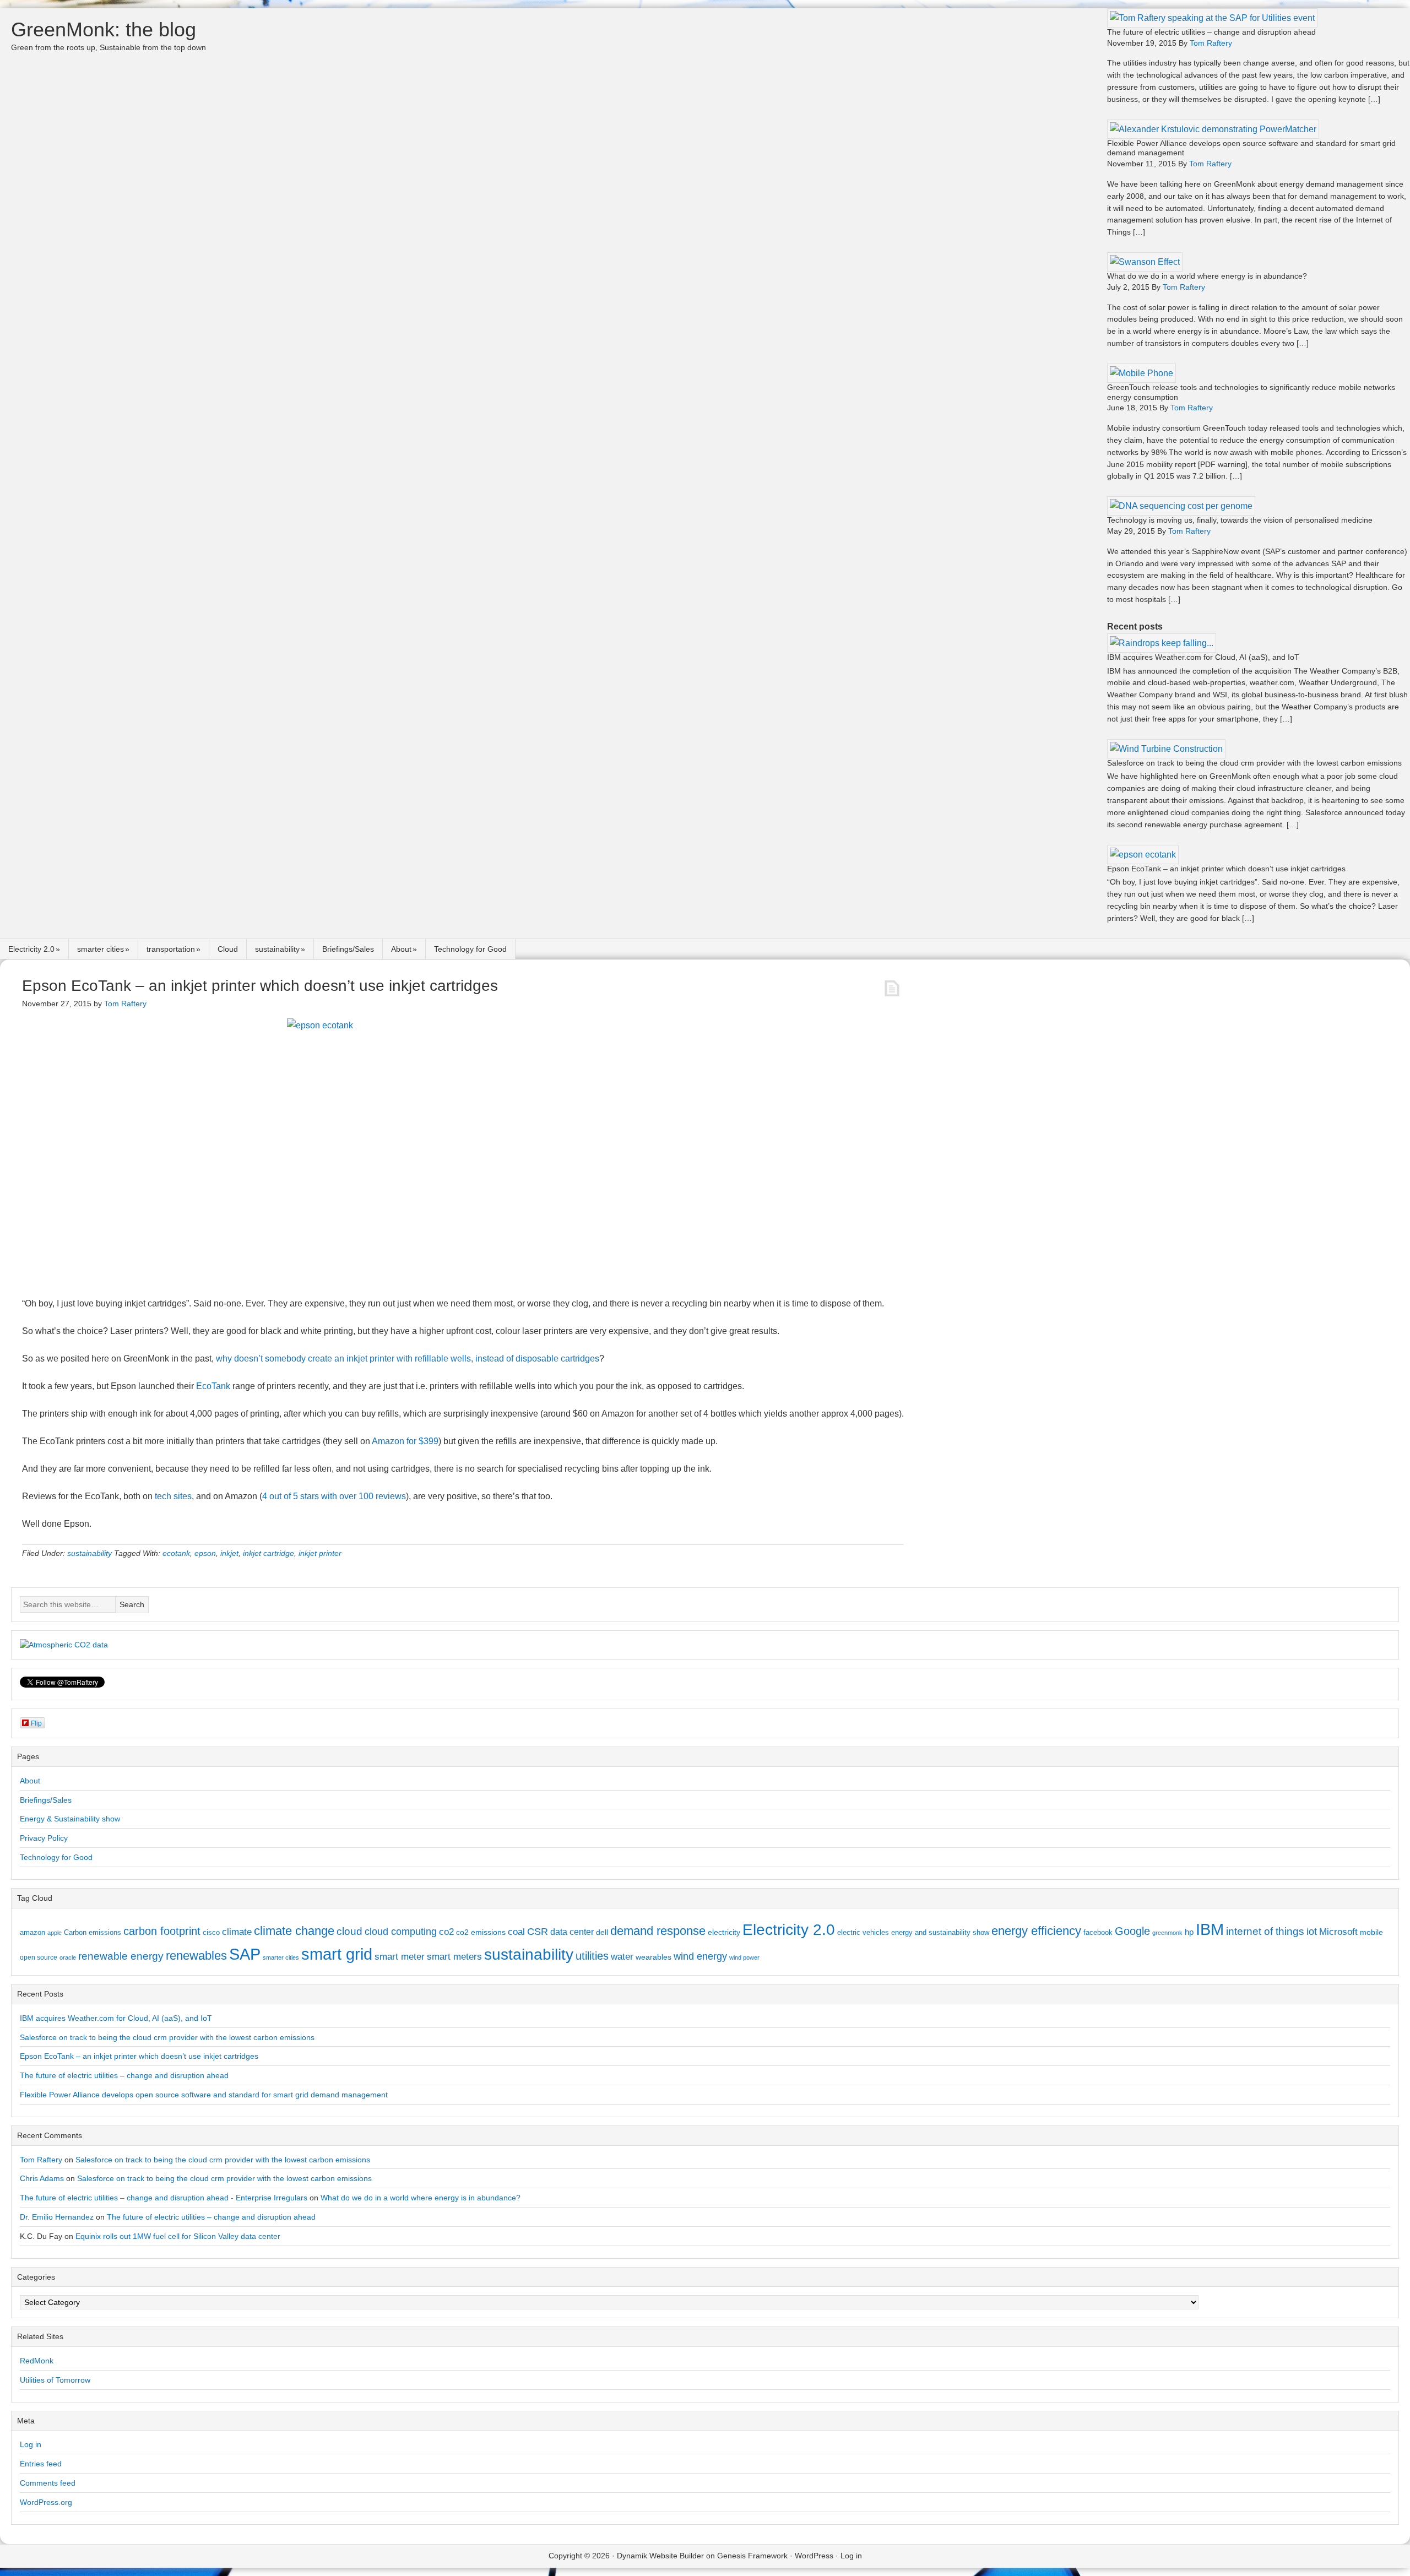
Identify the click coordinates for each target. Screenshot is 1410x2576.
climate (237, 1932)
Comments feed (48, 2483)
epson (205, 1553)
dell (602, 1932)
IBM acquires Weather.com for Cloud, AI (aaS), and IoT (1203, 657)
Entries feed (41, 2464)
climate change (294, 1931)
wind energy (700, 1956)
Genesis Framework (752, 2556)
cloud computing (401, 1932)
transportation (171, 949)
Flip (36, 1723)
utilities (592, 1956)
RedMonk (37, 2361)
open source (39, 1957)
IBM (1210, 1929)
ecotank (176, 1553)
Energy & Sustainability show (70, 1819)
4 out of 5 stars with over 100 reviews (334, 1496)
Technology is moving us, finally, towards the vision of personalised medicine (1240, 520)
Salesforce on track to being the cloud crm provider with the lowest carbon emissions (1254, 763)
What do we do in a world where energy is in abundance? (1207, 276)
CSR (538, 1932)
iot (1312, 1932)
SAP (245, 1954)
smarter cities (101, 949)
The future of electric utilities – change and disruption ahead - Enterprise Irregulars (164, 2198)
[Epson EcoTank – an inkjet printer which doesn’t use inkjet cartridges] (1143, 855)
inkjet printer (320, 1553)
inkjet (229, 1553)
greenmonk (1167, 1933)
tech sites (173, 1496)
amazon (32, 1932)
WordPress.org (46, 2502)
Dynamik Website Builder (660, 2556)
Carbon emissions (93, 1932)
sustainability (277, 949)
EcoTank (213, 1386)
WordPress (814, 2556)
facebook (1098, 1932)
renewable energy (121, 1956)
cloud (349, 1931)
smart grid (337, 1954)
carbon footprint (162, 1931)
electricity (724, 1932)
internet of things (1265, 1931)
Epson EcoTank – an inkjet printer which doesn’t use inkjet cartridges (1226, 869)
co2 (446, 1932)
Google (1132, 1931)
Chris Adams (42, 2178)
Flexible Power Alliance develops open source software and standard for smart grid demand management (204, 2095)
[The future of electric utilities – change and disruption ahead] (1212, 18)
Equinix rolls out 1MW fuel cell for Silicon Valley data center (178, 2236)
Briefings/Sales (348, 949)
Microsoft (1338, 1932)
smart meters (454, 1957)
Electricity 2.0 (31, 949)
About (401, 949)
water (622, 1956)
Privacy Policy (44, 1838)
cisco (211, 1932)
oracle (68, 1957)
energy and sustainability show (940, 1932)
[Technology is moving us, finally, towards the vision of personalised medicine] (1181, 506)
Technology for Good (470, 949)
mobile (1371, 1932)
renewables (196, 1956)
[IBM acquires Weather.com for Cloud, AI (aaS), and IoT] (1162, 643)
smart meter (400, 1956)
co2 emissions (481, 1932)
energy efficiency (1036, 1931)
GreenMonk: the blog (104, 29)
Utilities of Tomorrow (55, 2380)
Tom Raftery (41, 2160)
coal (516, 1932)
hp (1189, 1932)
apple (55, 1933)
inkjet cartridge (269, 1553)
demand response (658, 1931)
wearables (654, 1957)
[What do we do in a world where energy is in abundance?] (1145, 262)
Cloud (228, 949)
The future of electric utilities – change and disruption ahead (1211, 32)
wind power (744, 1957)
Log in (31, 2444)
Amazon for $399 (405, 1441)
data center (572, 1932)
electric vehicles (863, 1932)
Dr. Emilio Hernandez (57, 2217)
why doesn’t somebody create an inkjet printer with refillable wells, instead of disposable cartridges (408, 1358)
